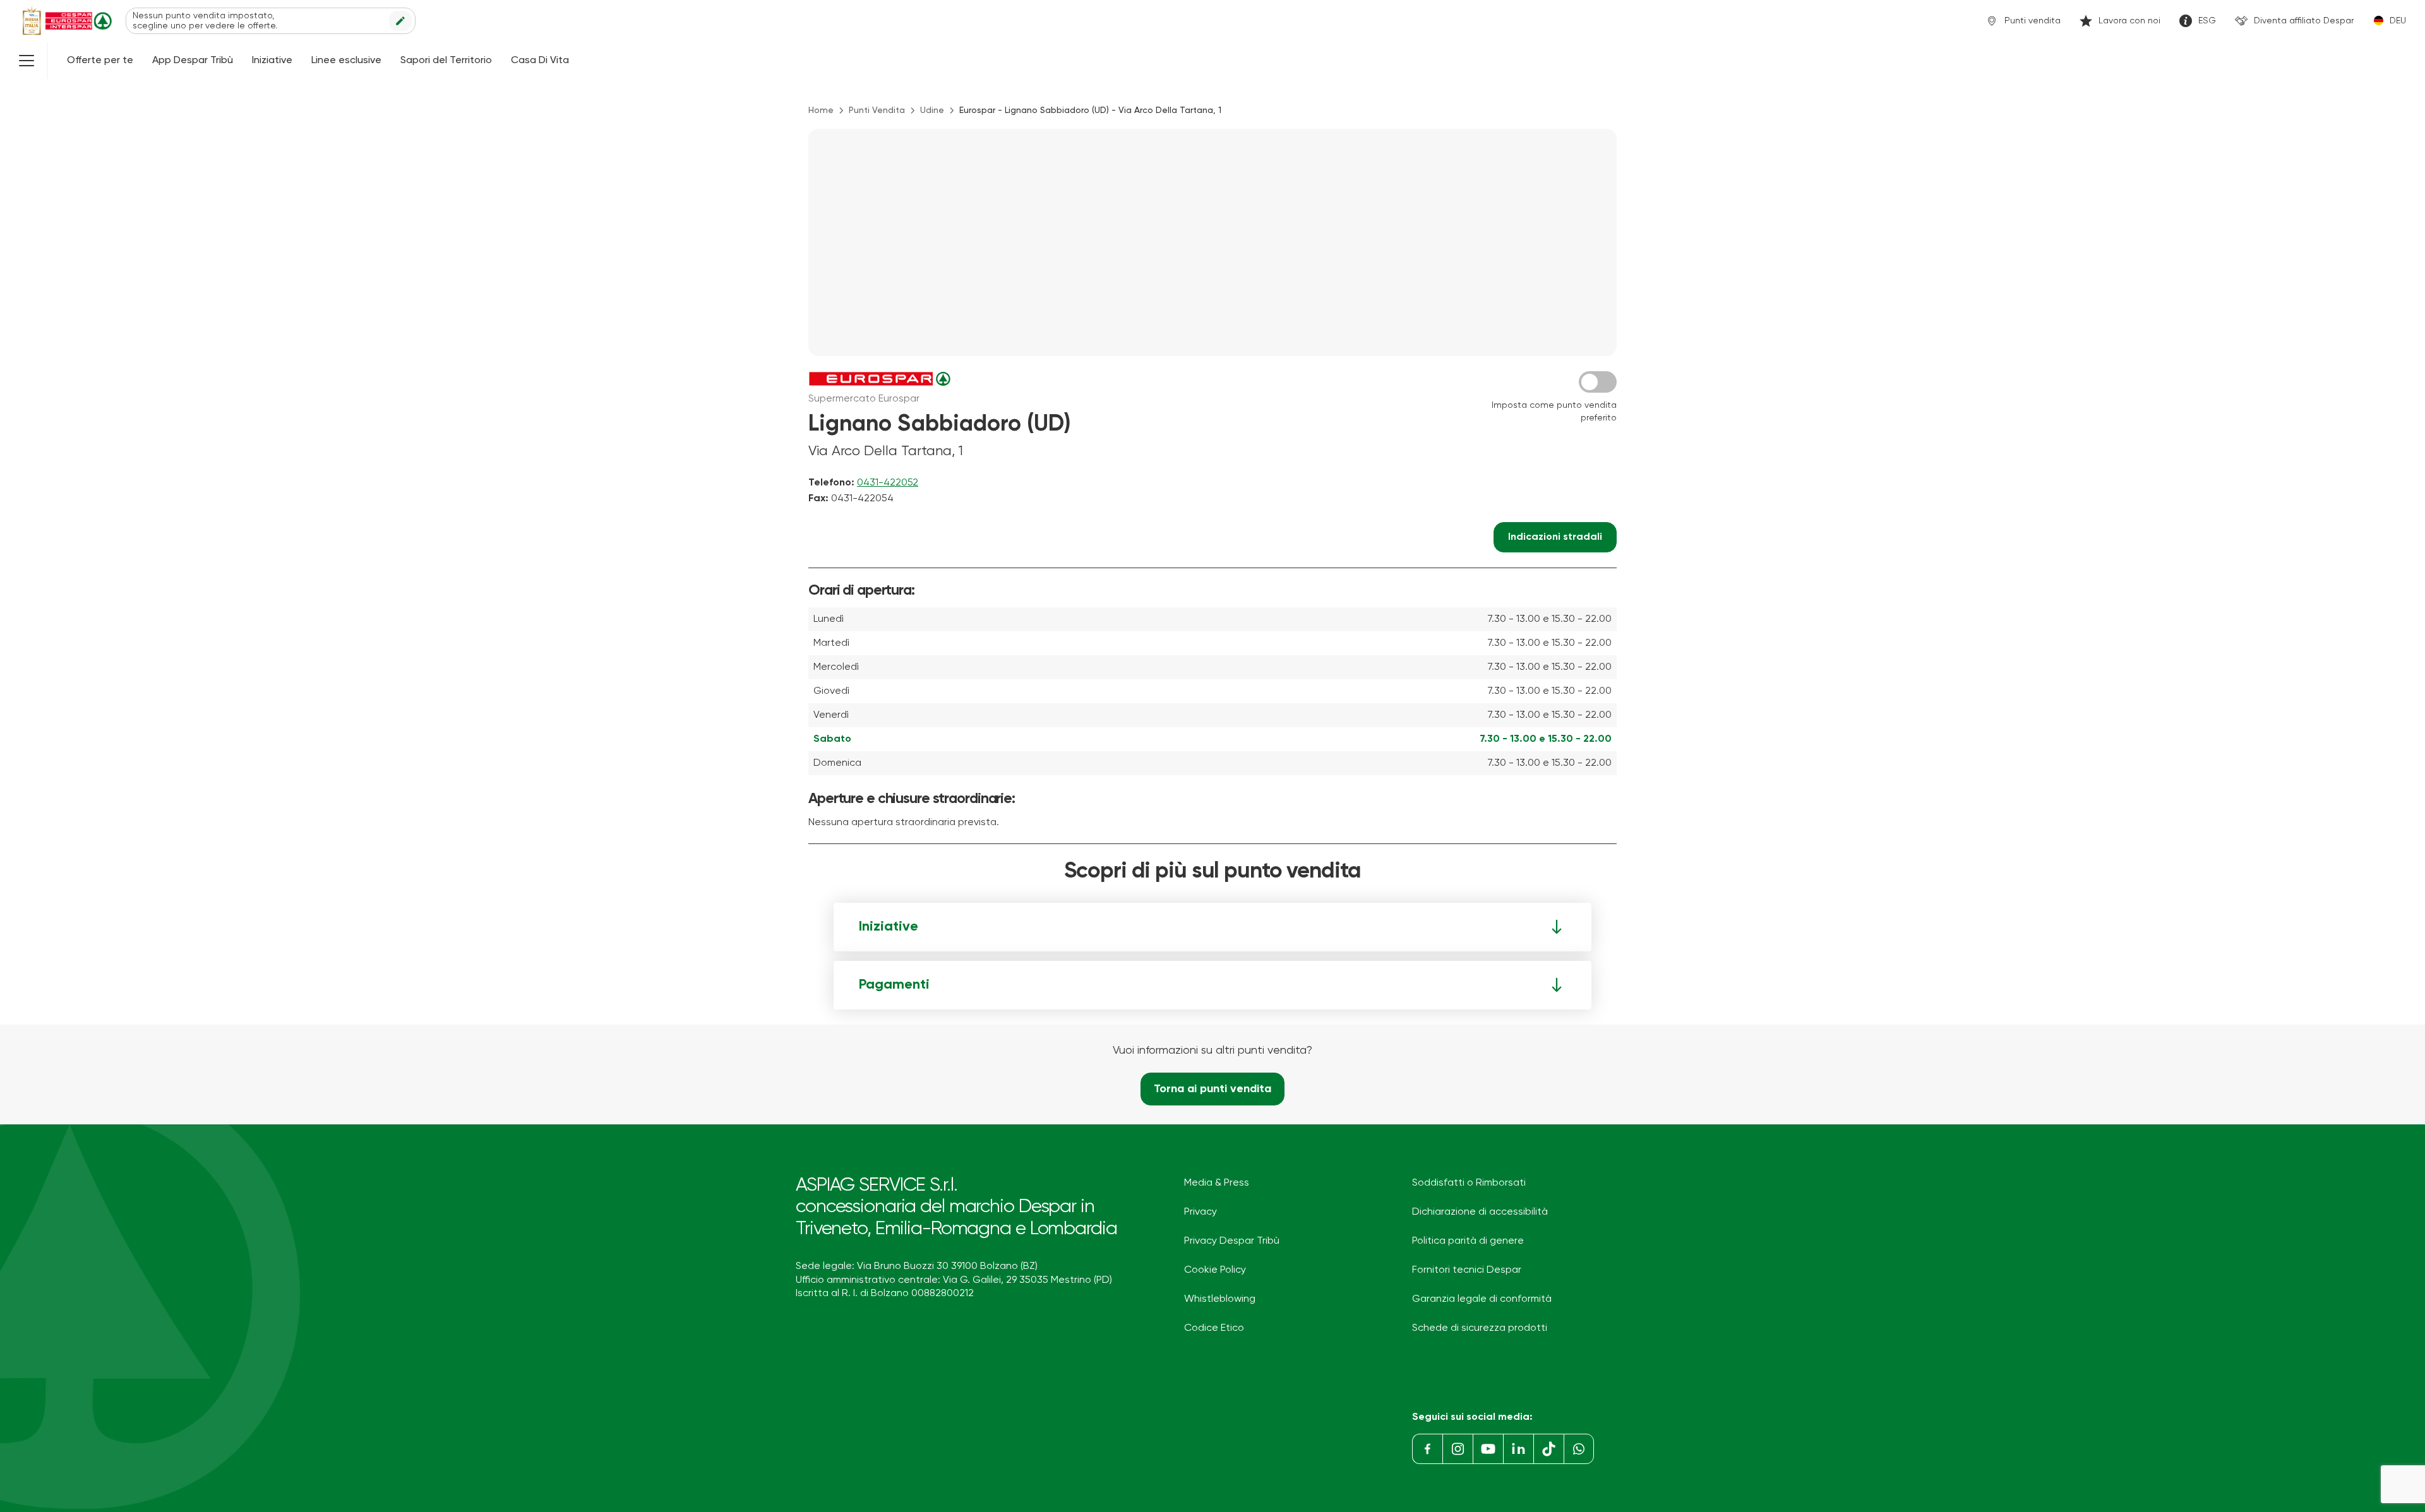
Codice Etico (1214, 1328)
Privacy (1201, 1212)
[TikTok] (1548, 1449)
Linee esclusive (346, 61)
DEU (2398, 21)
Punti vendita (2033, 21)
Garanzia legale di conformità (1482, 1299)
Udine (932, 110)
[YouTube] (1488, 1449)
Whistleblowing (1220, 1299)
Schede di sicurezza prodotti (1480, 1328)
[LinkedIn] (1518, 1449)
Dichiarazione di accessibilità (1480, 1212)
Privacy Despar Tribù (1232, 1241)
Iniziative (272, 61)
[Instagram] (1458, 1449)
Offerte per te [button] (100, 61)
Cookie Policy (1215, 1270)
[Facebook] (1427, 1449)
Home (821, 110)
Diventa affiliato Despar (2304, 21)
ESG (2207, 21)
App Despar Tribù (193, 61)
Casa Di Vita (540, 61)
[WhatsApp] (1579, 1449)
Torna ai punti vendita (1212, 1089)
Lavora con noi (2129, 21)
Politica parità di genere (1468, 1241)
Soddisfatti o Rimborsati (1469, 1183)
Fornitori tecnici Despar (1467, 1270)
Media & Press (1217, 1183)
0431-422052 (888, 483)
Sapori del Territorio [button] (446, 61)
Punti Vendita (877, 110)
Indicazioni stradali (1555, 537)
